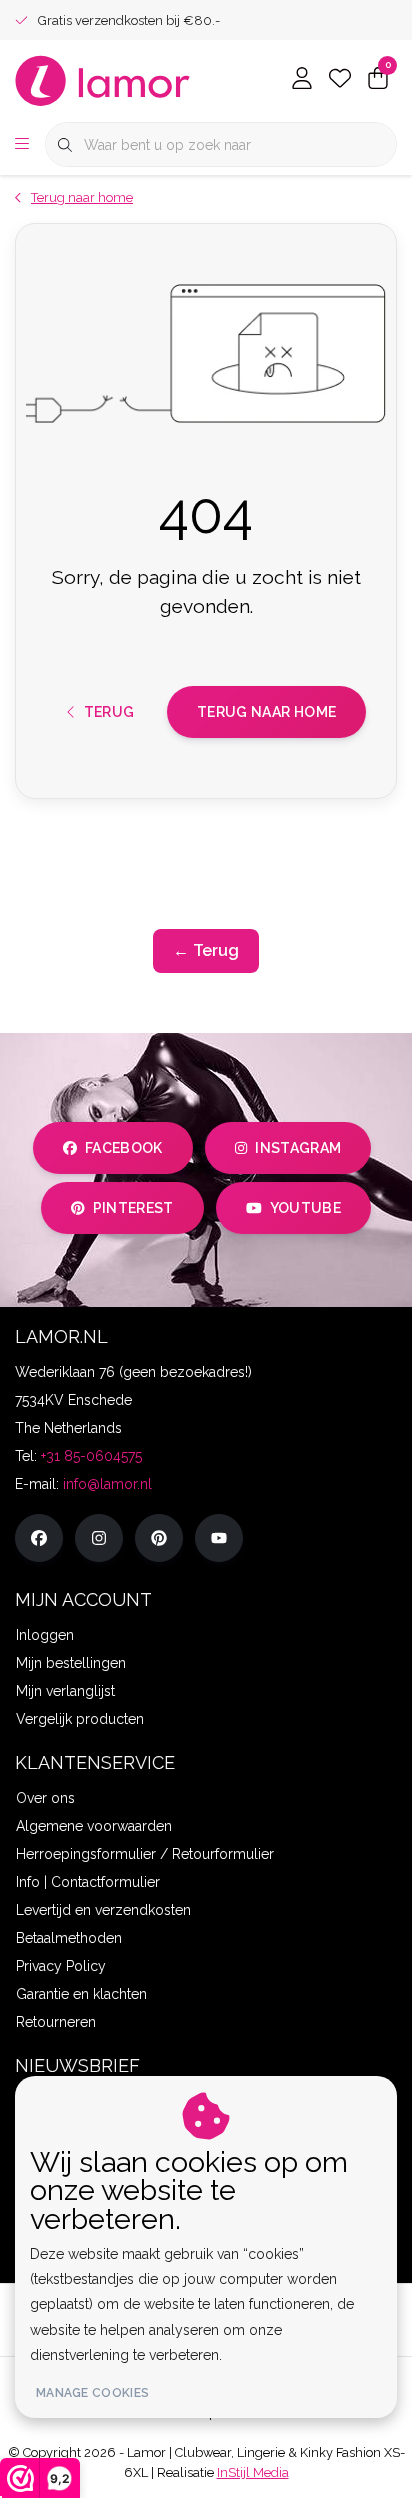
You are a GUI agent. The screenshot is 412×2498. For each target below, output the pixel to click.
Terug (108, 712)
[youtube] (219, 1538)
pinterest (133, 1208)
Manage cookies (92, 2393)
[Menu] (22, 145)
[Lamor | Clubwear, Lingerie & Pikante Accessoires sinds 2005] (103, 79)
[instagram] (99, 1538)
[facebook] (39, 1538)
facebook (124, 1148)
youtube (305, 1208)
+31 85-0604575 (91, 1456)
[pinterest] (159, 1538)
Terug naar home (266, 712)
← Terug (206, 950)
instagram (298, 1148)
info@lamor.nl (107, 1484)
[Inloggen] (302, 80)
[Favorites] (340, 80)
